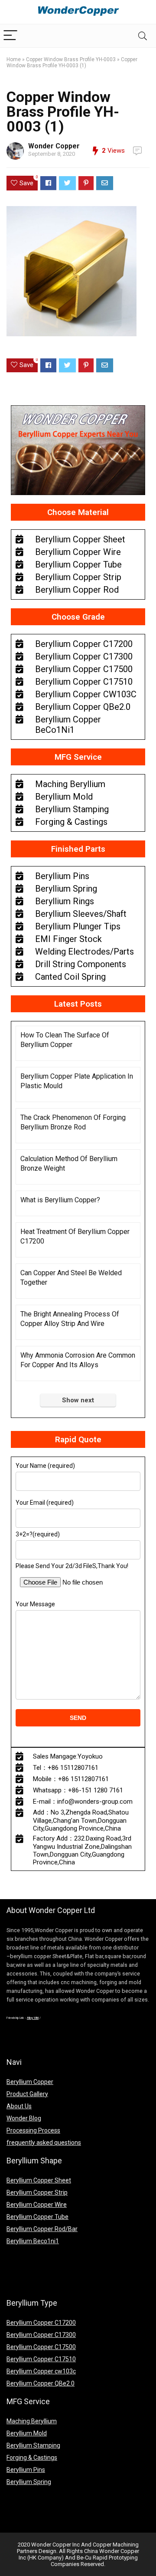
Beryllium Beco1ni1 (33, 2241)
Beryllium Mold (27, 2433)
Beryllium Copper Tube (37, 2217)
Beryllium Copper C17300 (41, 2335)
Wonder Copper (54, 146)
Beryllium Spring (29, 2482)
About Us (19, 2106)
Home (14, 59)
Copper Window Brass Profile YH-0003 (71, 59)
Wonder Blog (24, 2118)
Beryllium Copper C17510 (41, 2359)
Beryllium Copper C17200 (41, 2323)
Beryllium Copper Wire (37, 2205)
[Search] (143, 36)
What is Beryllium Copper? (60, 1200)
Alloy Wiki (33, 2018)
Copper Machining (116, 2545)
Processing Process (33, 2130)
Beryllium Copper (30, 2082)
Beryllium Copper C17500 (41, 2347)
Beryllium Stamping (33, 2445)
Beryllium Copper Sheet (39, 2180)
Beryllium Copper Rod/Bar (42, 2229)
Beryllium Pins (26, 2470)
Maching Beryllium (32, 2421)
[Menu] (10, 36)
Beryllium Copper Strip (37, 2192)
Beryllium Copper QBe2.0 (41, 2383)
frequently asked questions (44, 2143)
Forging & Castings (32, 2458)
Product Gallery (27, 2094)
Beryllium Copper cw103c (41, 2371)
